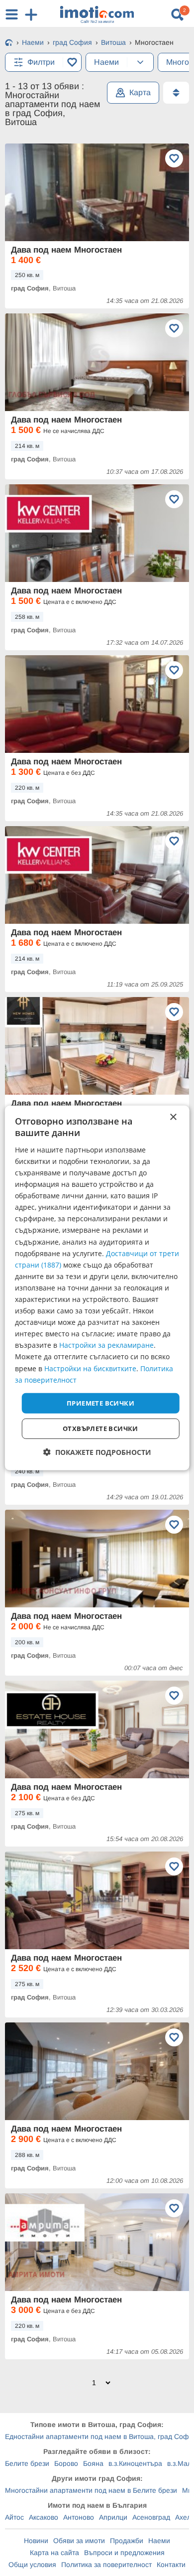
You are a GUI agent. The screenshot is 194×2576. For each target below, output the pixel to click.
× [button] (173, 1117)
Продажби (127, 2541)
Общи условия (32, 2565)
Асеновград (151, 2517)
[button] (97, 1452)
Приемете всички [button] (100, 1403)
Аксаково (44, 2517)
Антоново (79, 2517)
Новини (36, 2541)
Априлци (113, 2517)
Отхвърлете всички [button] (100, 1429)
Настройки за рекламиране (106, 1345)
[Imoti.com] (9, 43)
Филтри (41, 62)
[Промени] (140, 62)
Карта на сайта (54, 2553)
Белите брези (27, 2463)
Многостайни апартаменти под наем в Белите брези (91, 2490)
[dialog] (97, 1288)
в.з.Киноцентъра (135, 2463)
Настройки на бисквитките (90, 1368)
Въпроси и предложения (124, 2553)
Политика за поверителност (106, 2565)
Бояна (93, 2463)
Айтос (14, 2517)
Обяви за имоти (79, 2541)
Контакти (171, 2565)
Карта (140, 92)
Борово (66, 2463)
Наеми (159, 2541)
